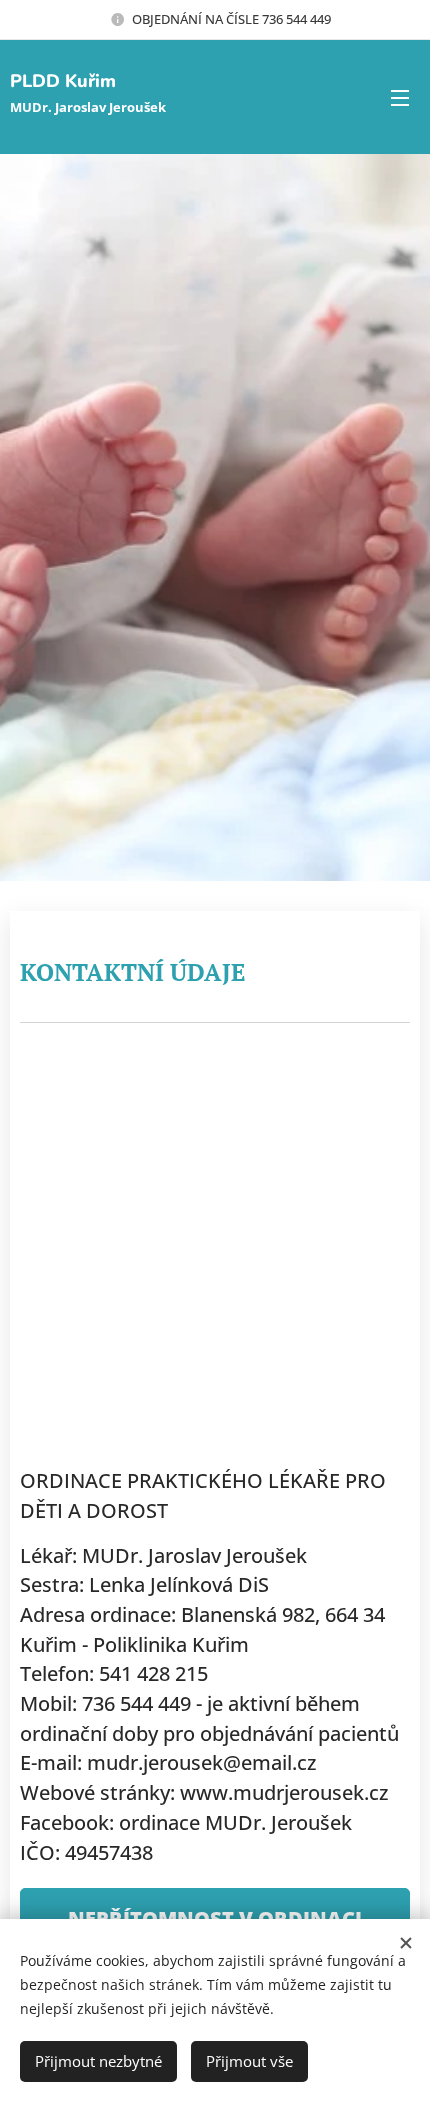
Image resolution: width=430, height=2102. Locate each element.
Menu (400, 97)
